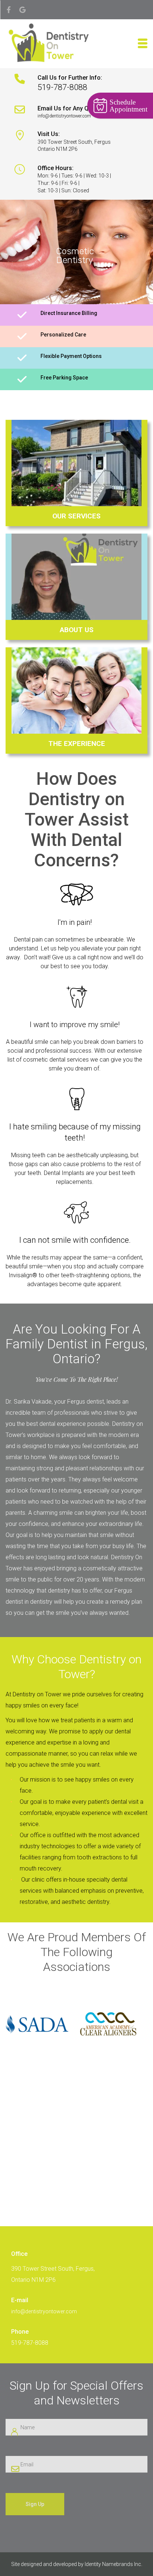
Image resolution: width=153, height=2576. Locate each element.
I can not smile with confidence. (75, 1240)
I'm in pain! (75, 922)
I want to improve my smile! (75, 1025)
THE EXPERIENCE (77, 743)
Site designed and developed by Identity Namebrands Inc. (77, 2564)
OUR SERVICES (76, 516)
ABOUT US (77, 630)
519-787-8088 (30, 2343)
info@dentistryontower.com (44, 2311)
